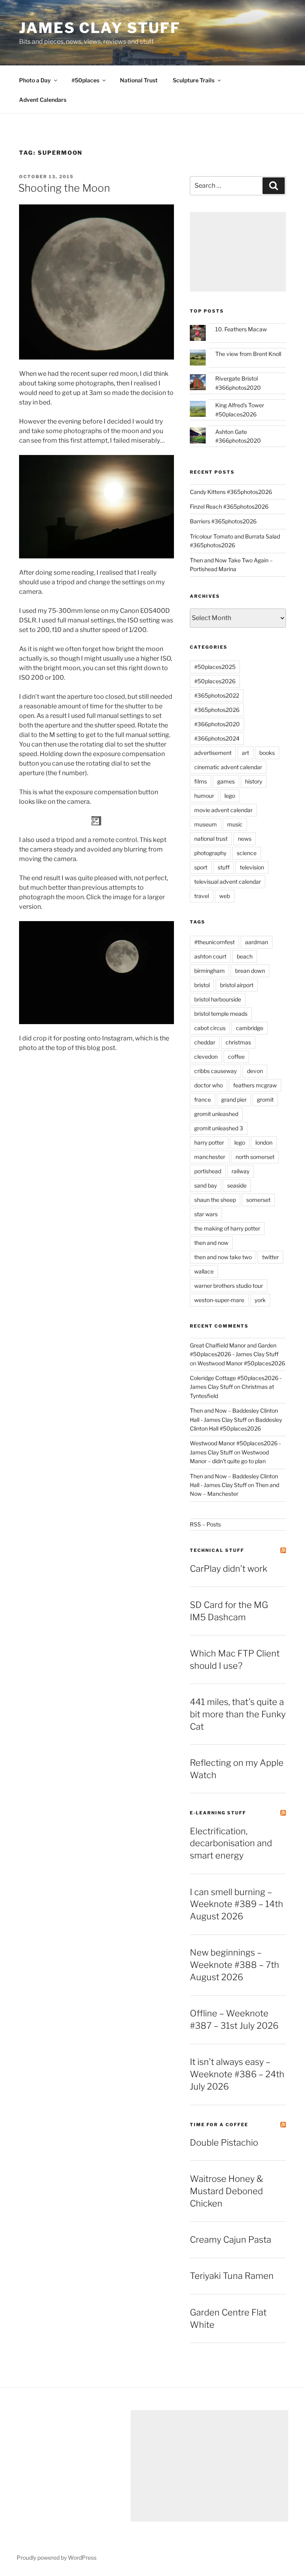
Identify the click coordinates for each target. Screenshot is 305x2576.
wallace (204, 1271)
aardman (257, 942)
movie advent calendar (223, 810)
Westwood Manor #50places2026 (241, 1363)
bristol (202, 985)
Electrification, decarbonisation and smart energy (231, 1843)
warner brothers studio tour (229, 1286)
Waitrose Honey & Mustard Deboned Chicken (227, 2191)
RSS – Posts (205, 1524)
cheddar (205, 1042)
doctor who (208, 1085)
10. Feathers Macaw (241, 329)
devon (255, 1071)
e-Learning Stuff (218, 1813)
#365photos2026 (217, 710)
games (226, 781)
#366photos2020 (217, 724)
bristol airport (237, 985)
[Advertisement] (238, 252)
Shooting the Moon (64, 188)
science (247, 853)
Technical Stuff (217, 1550)
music (235, 824)
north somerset (255, 1157)
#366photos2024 (217, 738)
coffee (236, 1057)
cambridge (250, 1028)
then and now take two (223, 1257)
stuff (224, 867)
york (260, 1300)
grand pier (234, 1099)
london (264, 1142)
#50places (85, 80)
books (267, 753)
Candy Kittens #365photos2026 (231, 492)
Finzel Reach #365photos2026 (229, 506)
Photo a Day (35, 80)
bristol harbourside (218, 999)
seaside (237, 1185)
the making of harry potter (227, 1228)
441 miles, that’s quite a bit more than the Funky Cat (238, 1714)
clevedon (206, 1057)
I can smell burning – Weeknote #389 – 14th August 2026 (236, 1904)
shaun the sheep (215, 1200)
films (201, 781)
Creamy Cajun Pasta (231, 2240)
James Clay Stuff (100, 28)
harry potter (209, 1142)
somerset (258, 1200)
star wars (206, 1214)
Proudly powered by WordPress (57, 2558)
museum (206, 824)
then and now (211, 1243)
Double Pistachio (224, 2142)
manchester (210, 1157)
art (245, 753)
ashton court (210, 956)
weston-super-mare (219, 1300)
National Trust (139, 80)
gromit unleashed (216, 1114)
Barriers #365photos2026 (223, 521)
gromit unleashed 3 (219, 1128)
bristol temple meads (221, 1014)
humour (204, 796)
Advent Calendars (43, 100)
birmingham (209, 971)
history (254, 781)
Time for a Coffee (219, 2125)
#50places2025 (215, 667)
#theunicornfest (214, 942)
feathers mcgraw (255, 1085)
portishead (208, 1171)
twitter (270, 1257)
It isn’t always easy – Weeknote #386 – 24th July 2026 (237, 2074)
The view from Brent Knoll (248, 354)
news (245, 839)
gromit (265, 1099)
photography (210, 853)
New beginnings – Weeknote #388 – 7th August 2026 (235, 1965)
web (225, 896)
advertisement (213, 753)
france (203, 1099)
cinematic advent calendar (228, 767)
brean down (250, 971)
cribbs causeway (215, 1071)
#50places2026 (215, 681)
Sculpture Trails (194, 80)
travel (202, 896)
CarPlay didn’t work (229, 1569)
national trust (211, 839)
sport (201, 867)
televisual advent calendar (228, 882)
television (252, 867)
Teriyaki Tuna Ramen (232, 2276)
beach (245, 956)
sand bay (206, 1185)
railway (240, 1171)
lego (230, 796)
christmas (238, 1042)
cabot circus (210, 1028)
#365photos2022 (217, 695)
